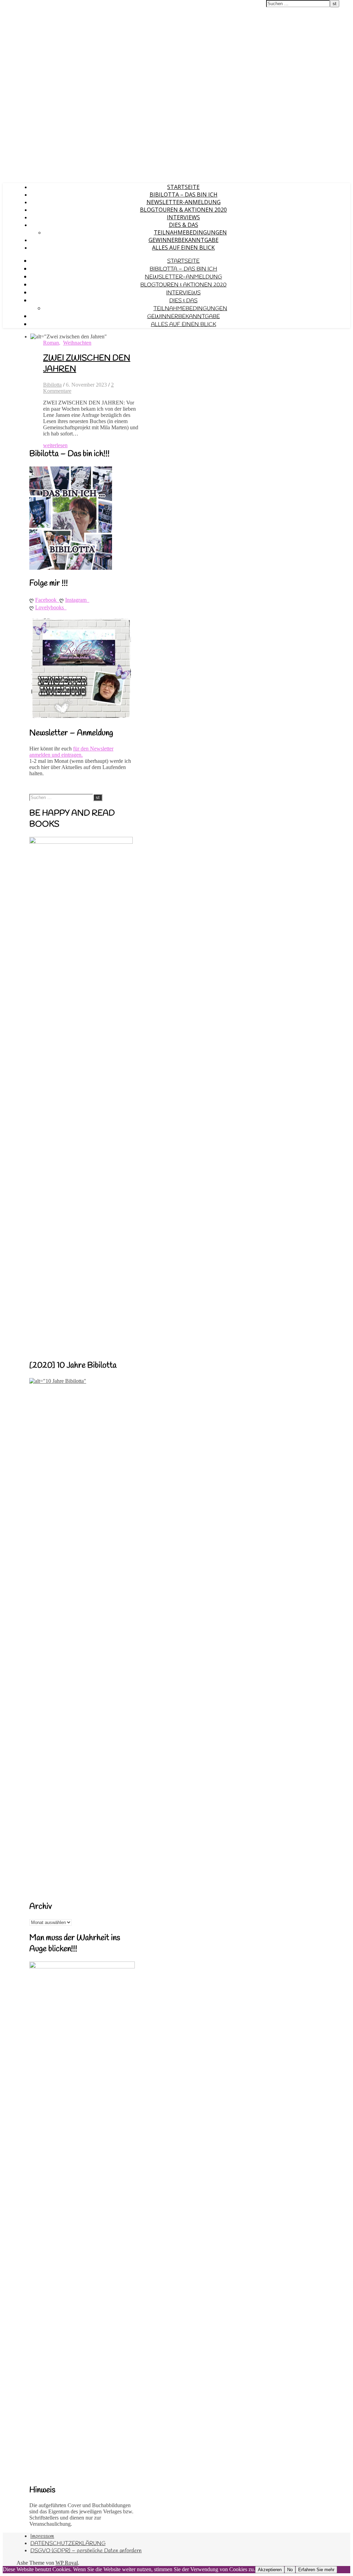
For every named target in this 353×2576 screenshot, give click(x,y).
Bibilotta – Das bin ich (184, 194)
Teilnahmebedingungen (190, 232)
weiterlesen (55, 445)
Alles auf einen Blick (183, 248)
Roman (51, 343)
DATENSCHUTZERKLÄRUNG (68, 2543)
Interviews (183, 217)
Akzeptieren (270, 2570)
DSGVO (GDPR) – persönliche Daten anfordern (86, 2551)
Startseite (183, 187)
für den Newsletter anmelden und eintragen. (71, 752)
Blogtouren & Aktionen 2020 (183, 210)
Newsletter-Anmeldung (184, 202)
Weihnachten (77, 343)
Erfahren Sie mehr (316, 2570)
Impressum (42, 2536)
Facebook (47, 600)
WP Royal (67, 2563)
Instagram (77, 600)
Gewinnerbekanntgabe (184, 240)
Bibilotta (52, 385)
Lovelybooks (51, 607)
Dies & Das (184, 225)
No (290, 2570)
